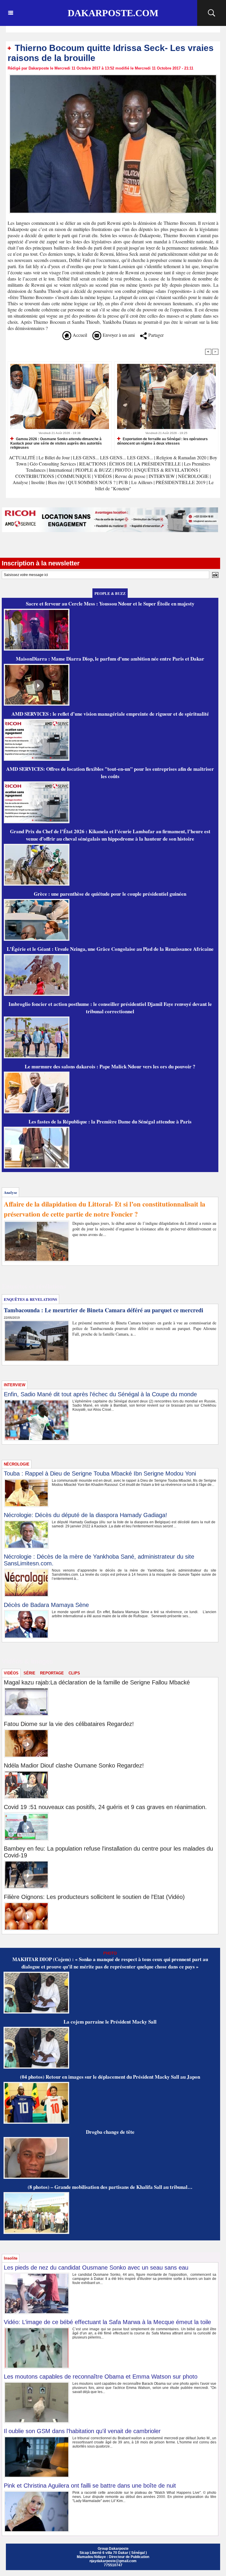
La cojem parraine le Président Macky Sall (110, 2022)
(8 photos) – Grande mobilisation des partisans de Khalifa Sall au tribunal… (110, 2187)
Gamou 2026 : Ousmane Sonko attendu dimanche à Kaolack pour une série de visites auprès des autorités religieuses (56, 443)
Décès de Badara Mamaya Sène (46, 1605)
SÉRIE (29, 1673)
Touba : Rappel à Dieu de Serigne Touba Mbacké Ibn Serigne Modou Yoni (100, 1473)
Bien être (57, 482)
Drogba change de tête (110, 2132)
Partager (155, 335)
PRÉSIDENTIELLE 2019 (181, 482)
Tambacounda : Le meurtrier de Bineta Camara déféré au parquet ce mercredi (104, 1310)
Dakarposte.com (113, 13)
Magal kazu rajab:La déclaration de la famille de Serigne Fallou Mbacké (97, 1682)
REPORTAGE (52, 1673)
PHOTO (123, 470)
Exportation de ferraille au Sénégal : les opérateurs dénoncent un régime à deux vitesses (162, 441)
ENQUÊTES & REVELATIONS (167, 470)
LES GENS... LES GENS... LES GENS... (113, 457)
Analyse (20, 482)
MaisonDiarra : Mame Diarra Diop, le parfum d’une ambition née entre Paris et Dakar (110, 659)
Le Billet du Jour (54, 457)
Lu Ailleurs (142, 482)
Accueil (79, 335)
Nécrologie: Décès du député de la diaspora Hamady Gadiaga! (85, 1515)
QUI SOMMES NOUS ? (92, 482)
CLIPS (74, 1673)
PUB (123, 482)
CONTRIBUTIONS (35, 476)
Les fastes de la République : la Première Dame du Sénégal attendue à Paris (110, 1122)
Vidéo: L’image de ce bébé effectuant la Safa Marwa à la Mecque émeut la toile (107, 2322)
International (60, 470)
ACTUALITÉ (23, 457)
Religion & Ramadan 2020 (181, 457)
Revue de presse (130, 476)
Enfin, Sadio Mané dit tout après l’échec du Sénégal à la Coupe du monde (100, 1394)
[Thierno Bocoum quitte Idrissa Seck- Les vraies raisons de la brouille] (113, 76)
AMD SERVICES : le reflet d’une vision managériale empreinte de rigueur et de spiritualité (110, 714)
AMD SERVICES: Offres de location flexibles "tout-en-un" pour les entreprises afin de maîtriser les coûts (110, 773)
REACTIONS (93, 464)
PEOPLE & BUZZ (93, 470)
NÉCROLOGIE (194, 476)
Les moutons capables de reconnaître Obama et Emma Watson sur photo (101, 2377)
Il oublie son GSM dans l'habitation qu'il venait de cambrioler (82, 2431)
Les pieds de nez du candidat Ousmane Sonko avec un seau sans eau (96, 2268)
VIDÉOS (104, 476)
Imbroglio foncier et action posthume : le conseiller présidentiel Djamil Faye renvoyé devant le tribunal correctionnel (110, 1008)
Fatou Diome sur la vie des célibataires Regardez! (69, 1724)
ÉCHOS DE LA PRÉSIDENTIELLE (145, 464)
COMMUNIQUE (75, 476)
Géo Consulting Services (53, 464)
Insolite (38, 482)
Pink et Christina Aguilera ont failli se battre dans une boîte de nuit (90, 2486)
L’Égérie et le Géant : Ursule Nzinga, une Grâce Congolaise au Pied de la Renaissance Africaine (110, 949)
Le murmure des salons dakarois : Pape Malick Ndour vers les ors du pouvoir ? (110, 1066)
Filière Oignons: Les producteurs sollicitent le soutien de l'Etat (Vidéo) (94, 1897)
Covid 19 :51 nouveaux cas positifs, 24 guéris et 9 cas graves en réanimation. (105, 1807)
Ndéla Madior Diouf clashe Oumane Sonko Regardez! (74, 1765)
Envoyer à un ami (118, 335)
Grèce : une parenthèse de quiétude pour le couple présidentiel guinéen (110, 894)
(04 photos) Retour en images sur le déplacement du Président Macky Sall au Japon (110, 2077)
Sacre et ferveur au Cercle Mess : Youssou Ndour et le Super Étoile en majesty (110, 604)
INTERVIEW (162, 476)
